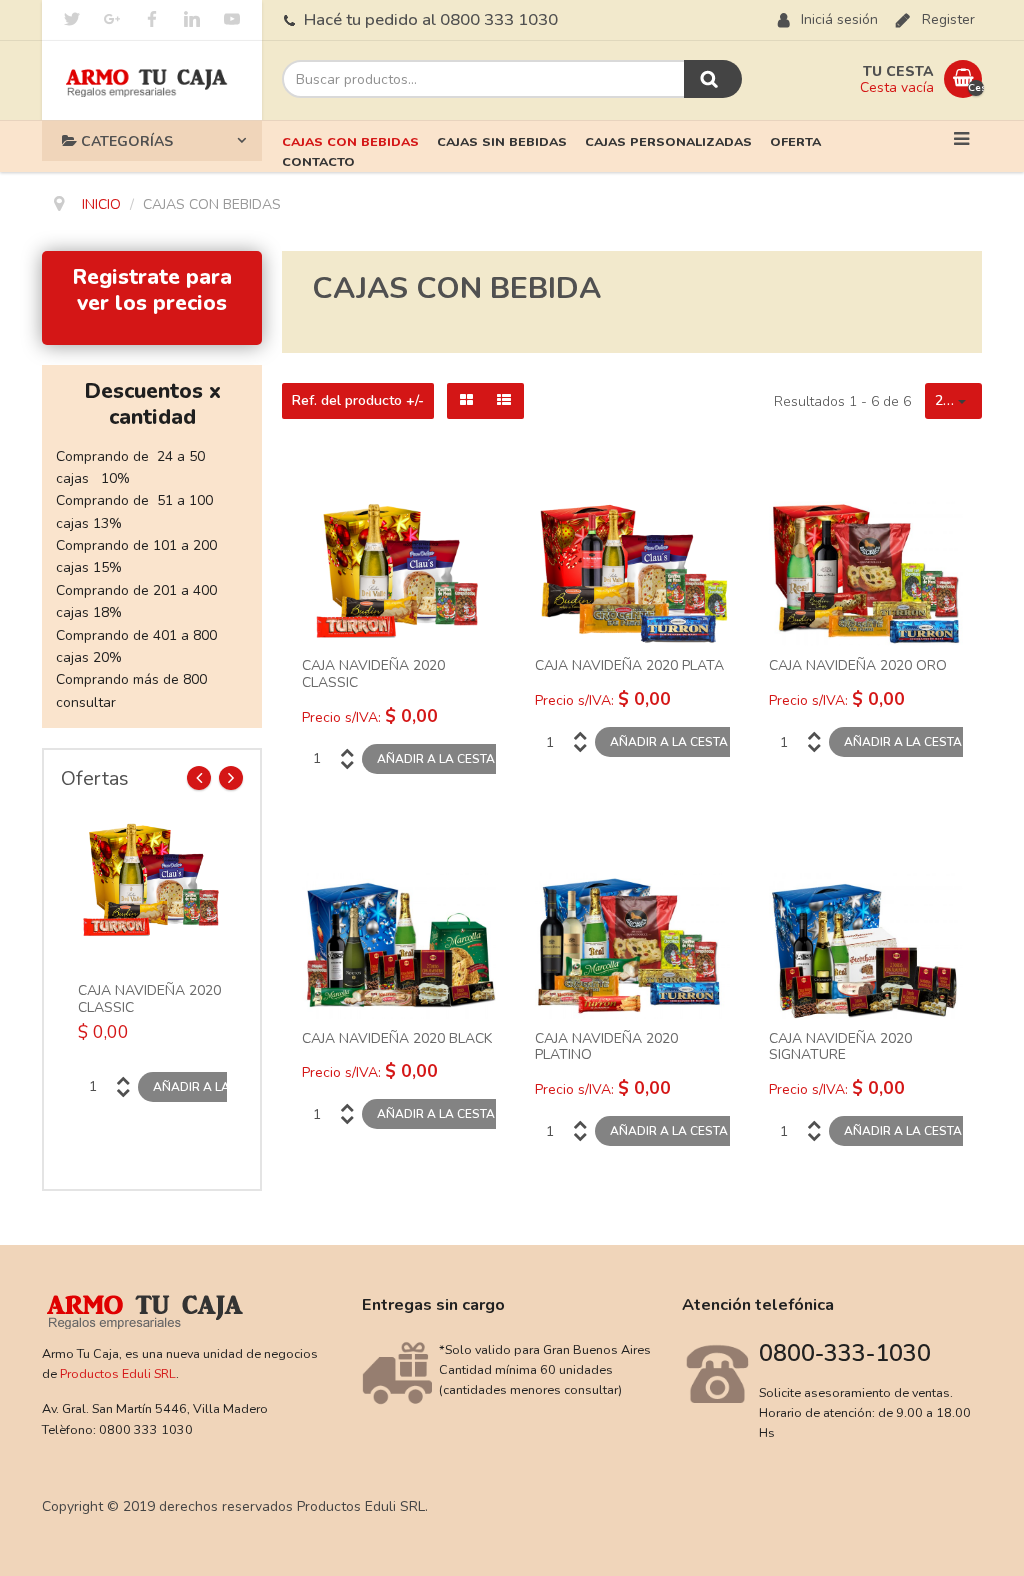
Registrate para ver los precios (152, 290)
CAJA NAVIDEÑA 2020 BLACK (397, 1039)
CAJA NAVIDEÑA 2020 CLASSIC (149, 1000)
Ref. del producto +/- (358, 401)
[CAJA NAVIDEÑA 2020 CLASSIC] (152, 880)
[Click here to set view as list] (504, 401)
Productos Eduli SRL (118, 1373)
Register (948, 19)
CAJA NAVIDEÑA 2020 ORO (858, 666)
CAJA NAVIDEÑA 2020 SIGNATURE (840, 1048)
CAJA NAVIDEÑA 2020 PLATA (629, 666)
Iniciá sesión (839, 19)
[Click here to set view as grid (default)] (466, 401)
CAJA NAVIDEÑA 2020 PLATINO (606, 1048)
